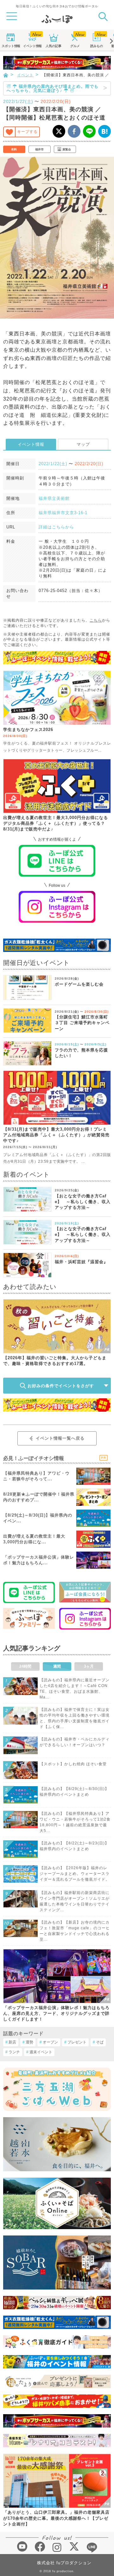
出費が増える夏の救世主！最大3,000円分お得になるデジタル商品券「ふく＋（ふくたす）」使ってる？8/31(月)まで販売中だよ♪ (56, 823)
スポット (11, 46)
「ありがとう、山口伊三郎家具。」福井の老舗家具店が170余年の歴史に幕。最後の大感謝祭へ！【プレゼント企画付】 (56, 2518)
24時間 (25, 1666)
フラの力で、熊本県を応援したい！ (81, 1053)
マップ (83, 444)
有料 (14, 149)
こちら (96, 620)
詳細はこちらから (56, 527)
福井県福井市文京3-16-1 (63, 513)
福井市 (39, 149)
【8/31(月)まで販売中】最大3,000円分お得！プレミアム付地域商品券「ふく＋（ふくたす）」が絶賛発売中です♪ (56, 1135)
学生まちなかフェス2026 (28, 730)
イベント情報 (31, 444)
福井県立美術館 (54, 498)
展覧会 (67, 149)
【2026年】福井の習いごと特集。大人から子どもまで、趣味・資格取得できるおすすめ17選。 (55, 1361)
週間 (57, 1666)
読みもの (97, 46)
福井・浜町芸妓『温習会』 (81, 1262)
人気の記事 (54, 46)
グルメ (75, 46)
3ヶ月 (89, 1666)
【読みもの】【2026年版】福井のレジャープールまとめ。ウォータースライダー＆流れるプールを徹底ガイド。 (75, 1874)
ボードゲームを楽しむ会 (79, 984)
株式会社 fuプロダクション (64, 2563)
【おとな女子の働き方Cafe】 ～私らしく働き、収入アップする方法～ (83, 1202)
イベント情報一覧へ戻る (60, 1438)
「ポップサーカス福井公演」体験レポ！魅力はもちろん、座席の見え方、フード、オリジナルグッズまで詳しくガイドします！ (56, 2013)
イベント (32, 46)
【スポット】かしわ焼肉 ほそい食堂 (73, 1764)
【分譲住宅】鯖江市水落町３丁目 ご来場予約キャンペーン (82, 1023)
